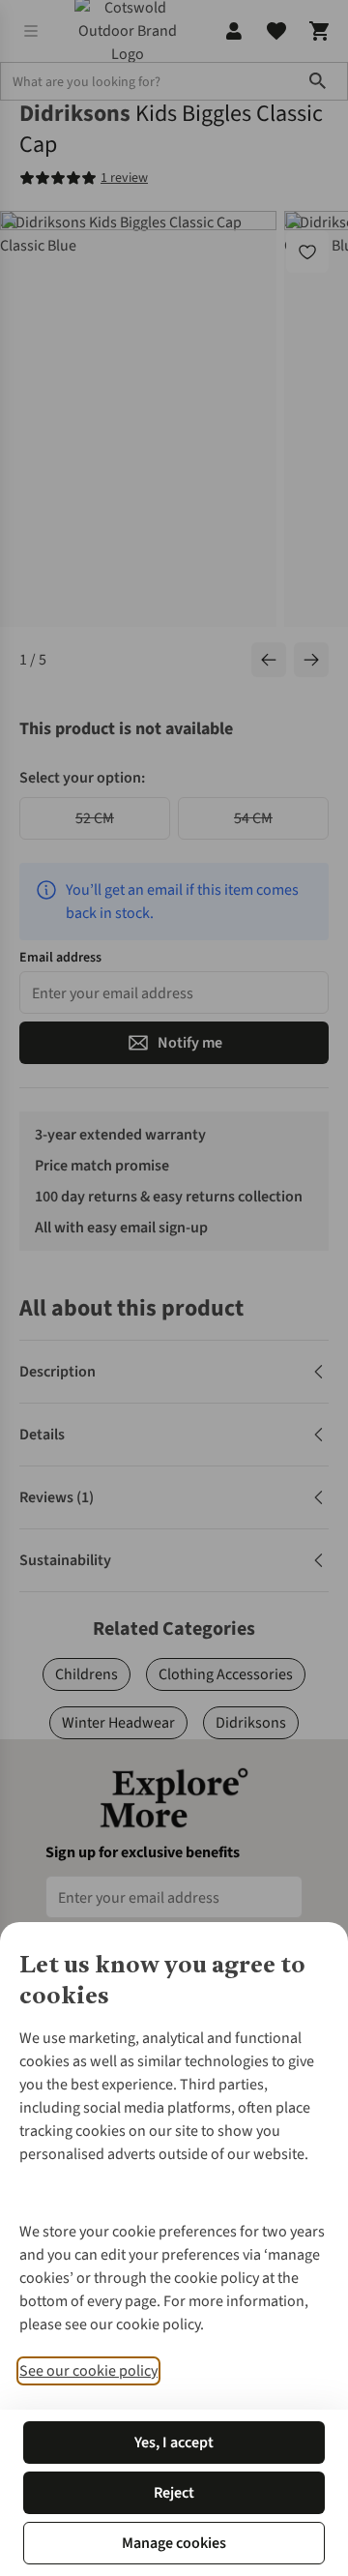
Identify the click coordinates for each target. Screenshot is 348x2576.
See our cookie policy (88, 2371)
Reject (174, 2493)
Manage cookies (174, 2543)
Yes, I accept (174, 2443)
